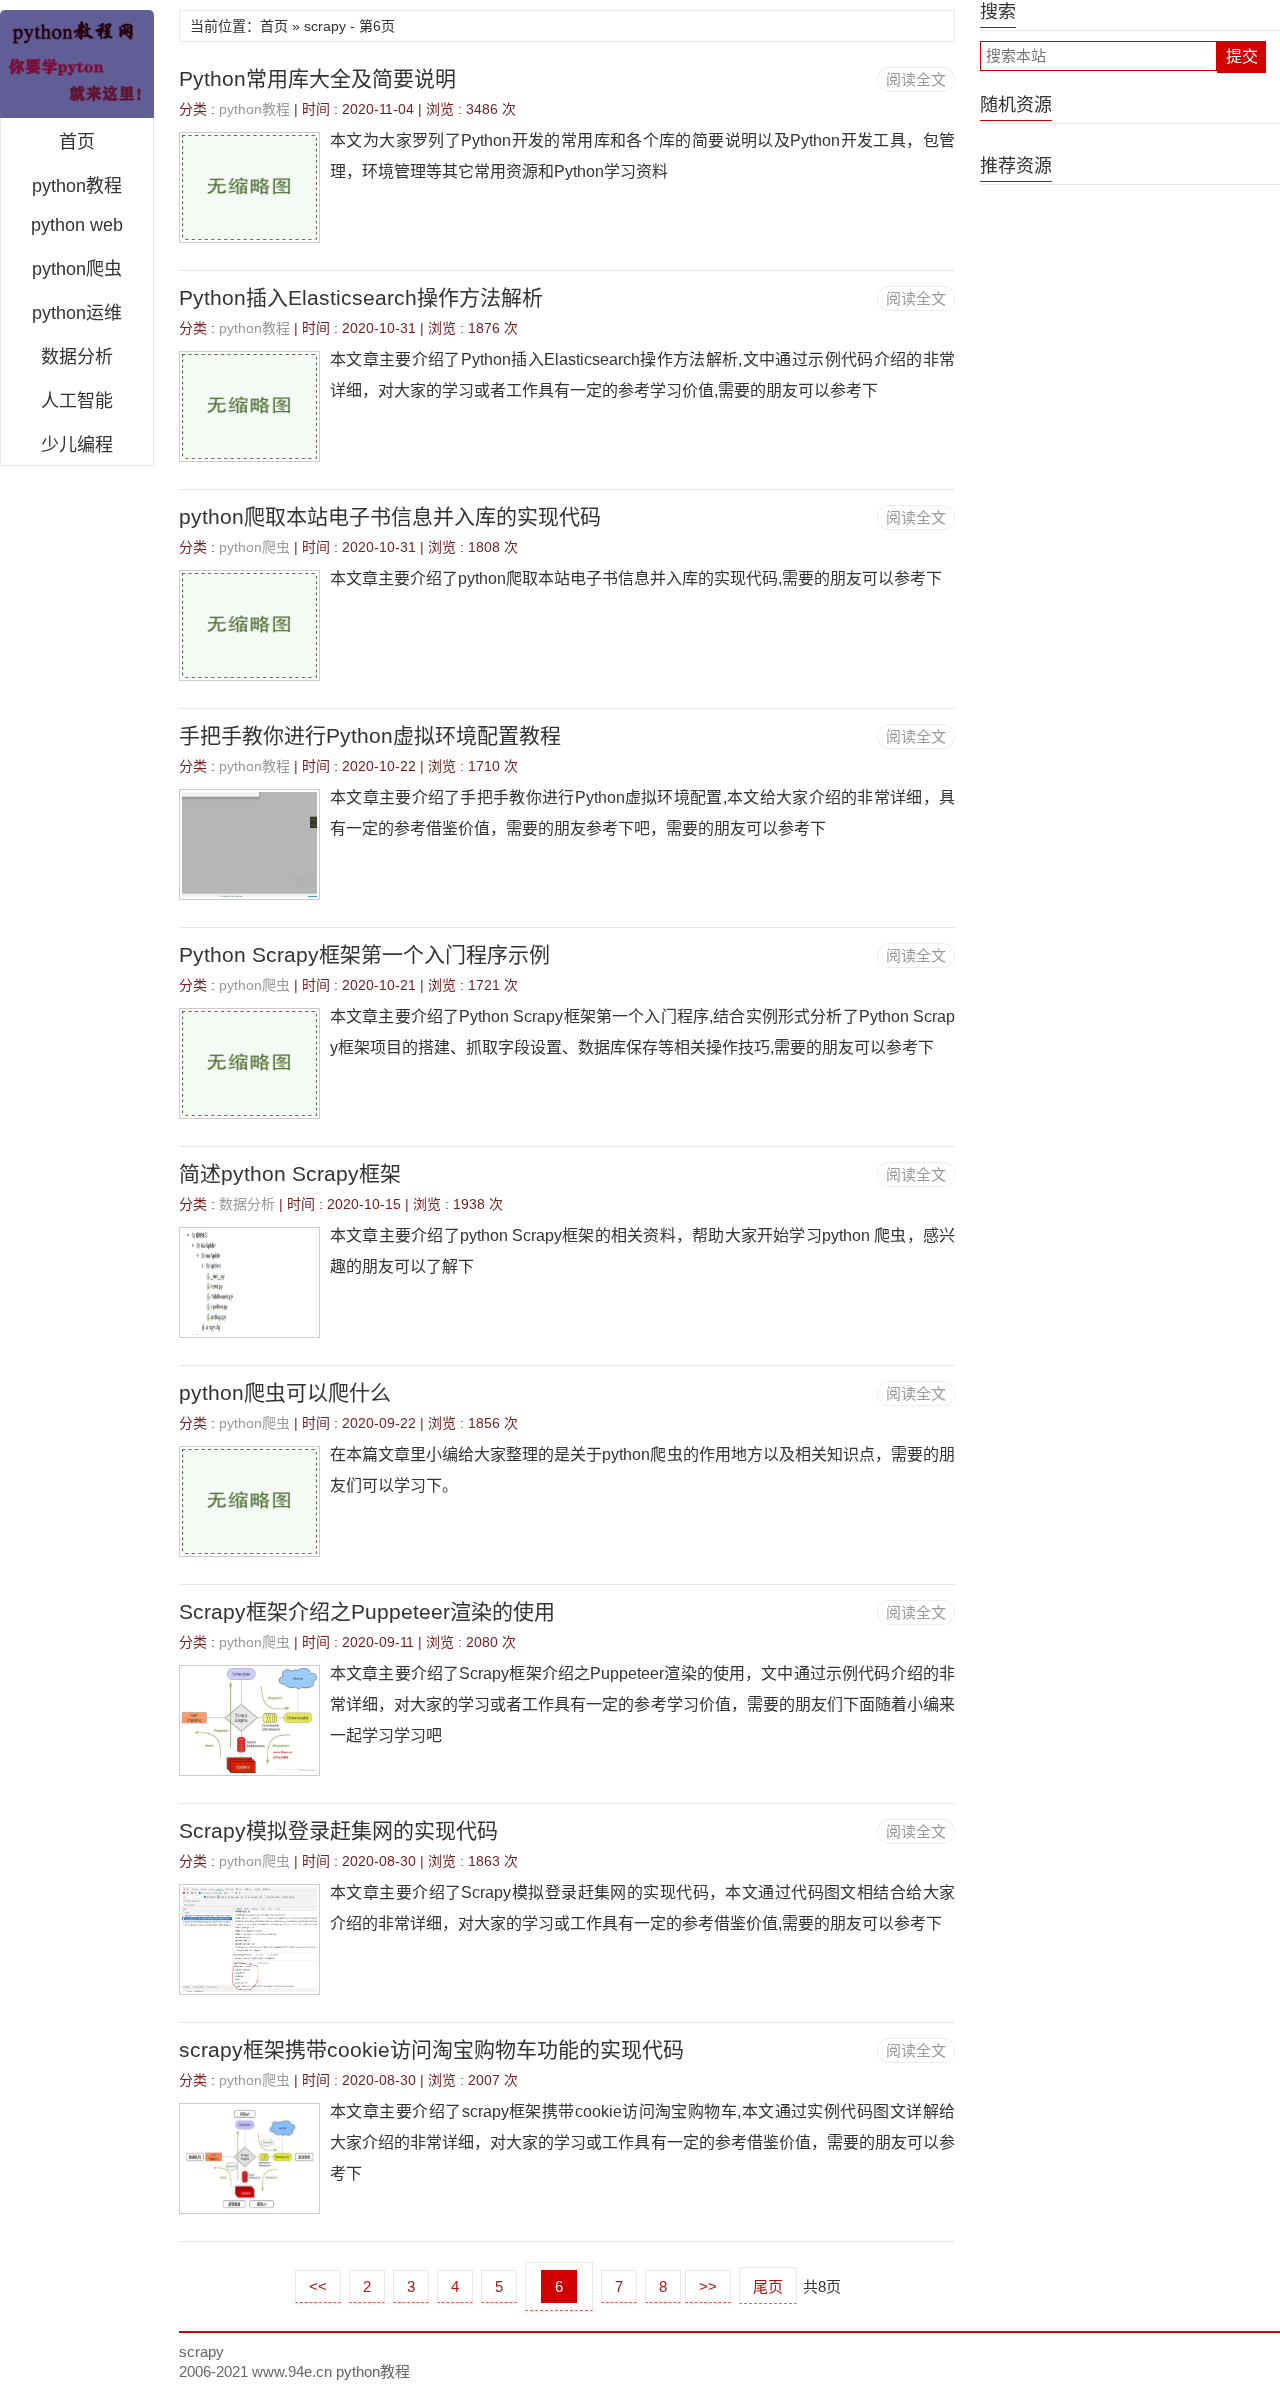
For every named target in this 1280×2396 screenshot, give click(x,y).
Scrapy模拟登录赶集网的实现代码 (338, 1830)
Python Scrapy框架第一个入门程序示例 (364, 954)
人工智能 (77, 401)
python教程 (77, 186)
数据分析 (77, 357)
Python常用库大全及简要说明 (317, 78)
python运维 (77, 313)
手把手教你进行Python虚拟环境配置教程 (370, 735)
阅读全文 (916, 79)
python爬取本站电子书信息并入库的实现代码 (390, 516)
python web (77, 225)
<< (318, 2286)
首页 (77, 142)
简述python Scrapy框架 (290, 1173)
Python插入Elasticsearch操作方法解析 (361, 297)
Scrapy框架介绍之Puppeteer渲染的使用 (367, 1611)
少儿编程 (77, 445)
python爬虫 (77, 269)
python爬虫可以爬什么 (285, 1392)
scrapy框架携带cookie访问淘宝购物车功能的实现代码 (431, 2049)
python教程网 (77, 64)
